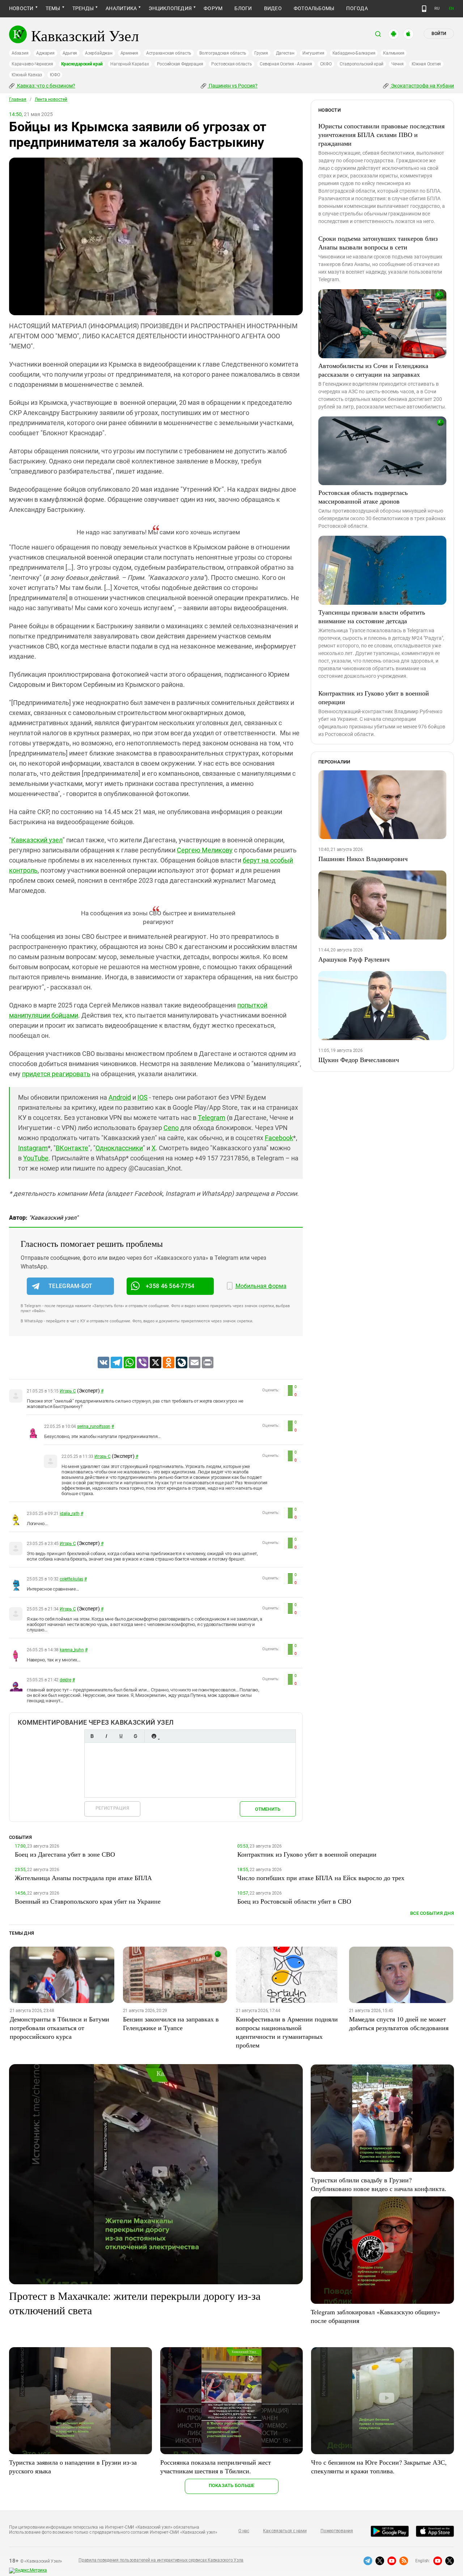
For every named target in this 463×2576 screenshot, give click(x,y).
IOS (143, 1097)
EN (451, 8)
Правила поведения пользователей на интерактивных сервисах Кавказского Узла (161, 2560)
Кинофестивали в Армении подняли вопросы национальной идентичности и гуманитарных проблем (287, 2032)
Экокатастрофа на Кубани (422, 86)
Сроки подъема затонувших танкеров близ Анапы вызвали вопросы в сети (378, 243)
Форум (213, 8)
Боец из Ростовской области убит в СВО (294, 1901)
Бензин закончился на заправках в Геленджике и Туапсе (171, 2023)
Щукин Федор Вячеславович (359, 1060)
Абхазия (20, 53)
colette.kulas (71, 1579)
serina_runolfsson (94, 1426)
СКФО (326, 64)
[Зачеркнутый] (135, 1736)
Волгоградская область (223, 53)
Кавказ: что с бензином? (46, 86)
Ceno (171, 1128)
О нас (244, 2531)
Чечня (398, 64)
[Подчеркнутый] (121, 1736)
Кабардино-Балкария (354, 53)
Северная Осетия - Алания (286, 64)
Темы (53, 8)
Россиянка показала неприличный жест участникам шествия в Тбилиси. (216, 2466)
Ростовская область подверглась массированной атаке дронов (363, 497)
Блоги (243, 8)
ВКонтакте (72, 1148)
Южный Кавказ (27, 75)
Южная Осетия (426, 64)
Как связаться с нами (285, 2531)
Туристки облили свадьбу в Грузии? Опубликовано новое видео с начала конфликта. (379, 2184)
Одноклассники (119, 1148)
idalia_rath (69, 1514)
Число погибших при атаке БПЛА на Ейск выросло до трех (321, 1878)
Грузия (261, 53)
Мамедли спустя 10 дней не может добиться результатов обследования (399, 2023)
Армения (129, 53)
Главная (18, 99)
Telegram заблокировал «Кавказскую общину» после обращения (375, 2316)
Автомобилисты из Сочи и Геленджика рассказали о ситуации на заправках (373, 370)
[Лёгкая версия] (424, 9)
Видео (273, 8)
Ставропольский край (362, 64)
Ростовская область (232, 64)
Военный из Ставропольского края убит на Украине (88, 1901)
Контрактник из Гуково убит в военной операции (374, 697)
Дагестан (285, 53)
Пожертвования (337, 2531)
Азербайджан (99, 53)
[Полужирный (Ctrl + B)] (92, 1736)
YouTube (36, 1158)
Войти (439, 34)
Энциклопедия (170, 8)
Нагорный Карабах (129, 64)
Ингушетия (313, 53)
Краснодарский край (82, 64)
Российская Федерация (180, 64)
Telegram (212, 1118)
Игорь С (68, 1391)
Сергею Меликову (205, 850)
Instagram (33, 1148)
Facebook (279, 1138)
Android (120, 1097)
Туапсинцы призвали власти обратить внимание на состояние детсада (372, 616)
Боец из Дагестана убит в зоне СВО (65, 1854)
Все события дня (432, 1913)
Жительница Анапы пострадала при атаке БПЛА (83, 1878)
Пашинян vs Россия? (233, 86)
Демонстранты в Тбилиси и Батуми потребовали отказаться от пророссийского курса (60, 2028)
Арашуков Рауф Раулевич (354, 959)
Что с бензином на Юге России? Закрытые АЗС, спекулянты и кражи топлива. (379, 2466)
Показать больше (232, 2485)
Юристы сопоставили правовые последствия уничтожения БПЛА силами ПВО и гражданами (381, 134)
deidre (65, 1680)
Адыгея (70, 53)
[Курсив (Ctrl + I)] (106, 1736)
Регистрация (112, 1808)
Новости (21, 8)
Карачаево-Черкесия (32, 64)
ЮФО (55, 75)
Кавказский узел (37, 840)
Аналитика (121, 8)
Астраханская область (169, 53)
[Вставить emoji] (154, 1736)
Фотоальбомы (314, 8)
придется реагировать (56, 1074)
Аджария (45, 53)
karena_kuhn (72, 1650)
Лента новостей (51, 99)
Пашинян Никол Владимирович (363, 859)
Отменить (268, 1809)
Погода (357, 8)
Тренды (83, 8)
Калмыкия (394, 53)
